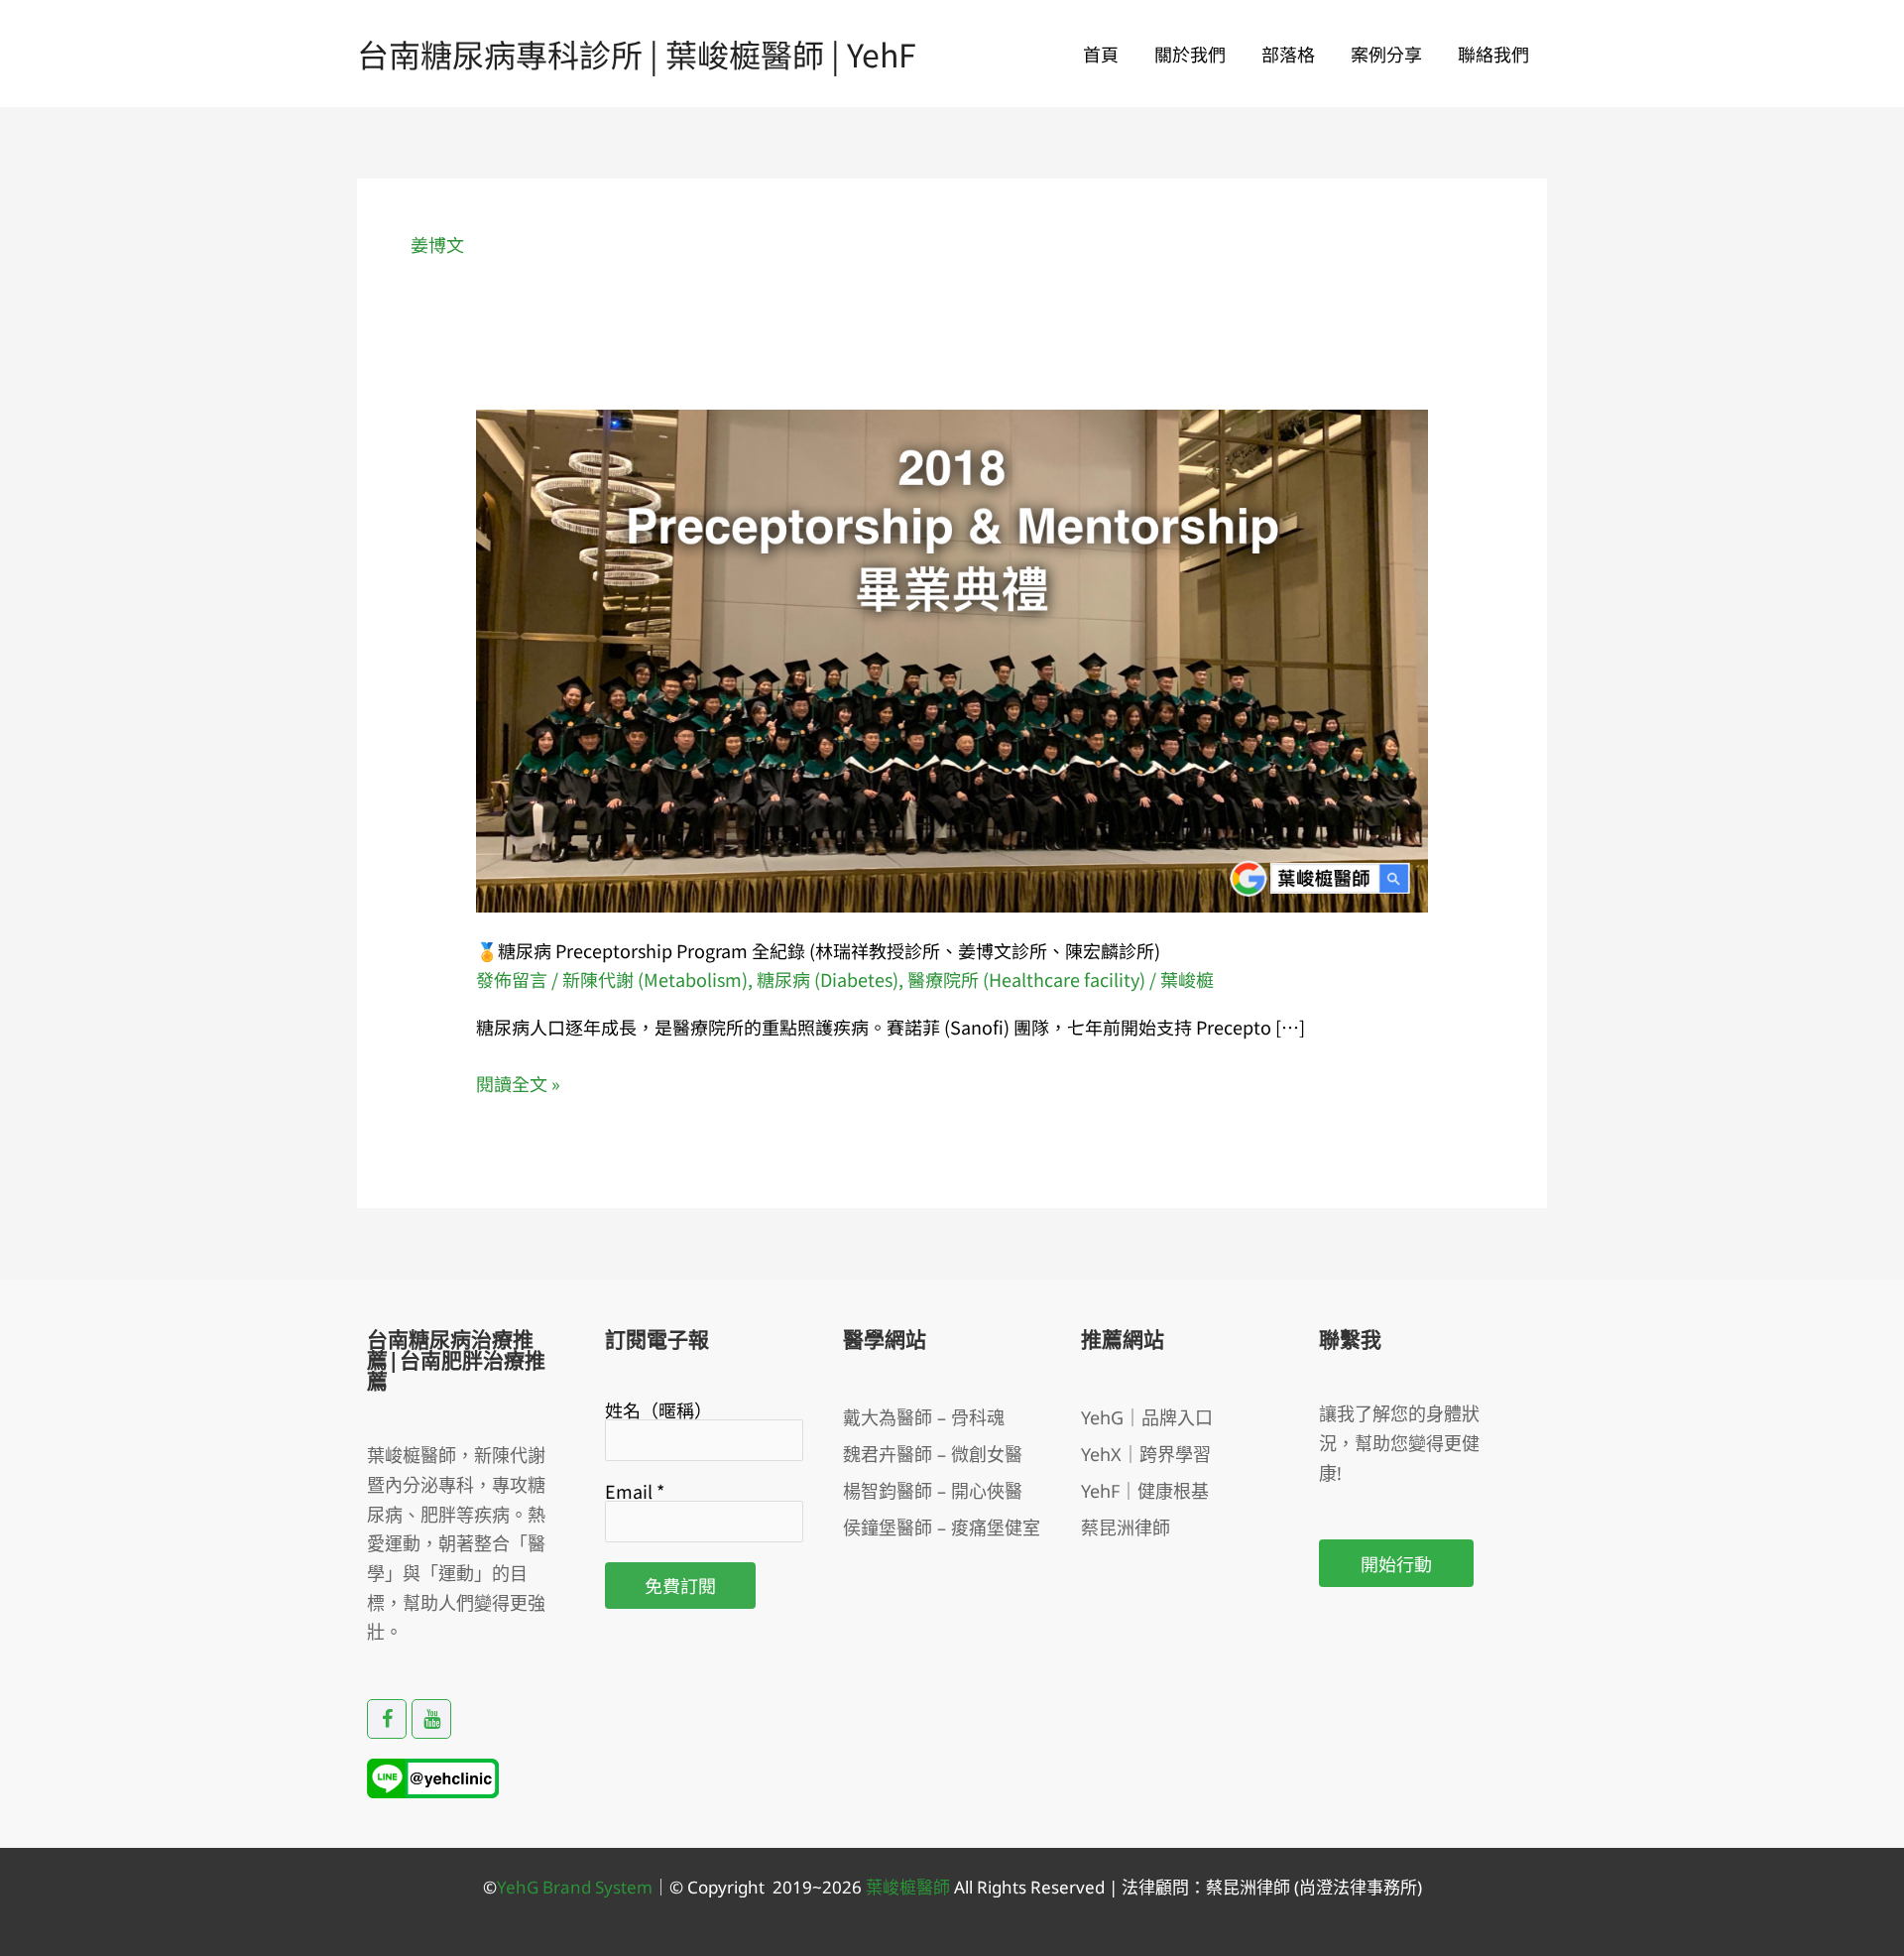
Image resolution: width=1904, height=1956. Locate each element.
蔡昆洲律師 (1126, 1528)
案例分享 (1386, 54)
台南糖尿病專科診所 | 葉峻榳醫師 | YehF (637, 54)
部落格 (1288, 54)
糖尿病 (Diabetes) (828, 979)
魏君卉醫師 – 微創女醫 (933, 1454)
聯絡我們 (1493, 54)
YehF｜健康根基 (1145, 1491)
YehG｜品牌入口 (1147, 1417)
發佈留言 (512, 979)
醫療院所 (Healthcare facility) (1026, 979)
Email (635, 1491)
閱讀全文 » (518, 1084)
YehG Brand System (575, 1887)
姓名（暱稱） (658, 1409)
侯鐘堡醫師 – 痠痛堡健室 (942, 1528)
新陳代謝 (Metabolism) (655, 979)
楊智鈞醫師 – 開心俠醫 (933, 1491)
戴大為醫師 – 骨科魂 (924, 1417)
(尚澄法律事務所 (1354, 1887)
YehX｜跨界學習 (1146, 1454)
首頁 (1101, 54)
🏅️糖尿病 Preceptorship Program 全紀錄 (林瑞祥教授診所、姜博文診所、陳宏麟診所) (818, 950)
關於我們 (1190, 54)
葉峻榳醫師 (908, 1887)
